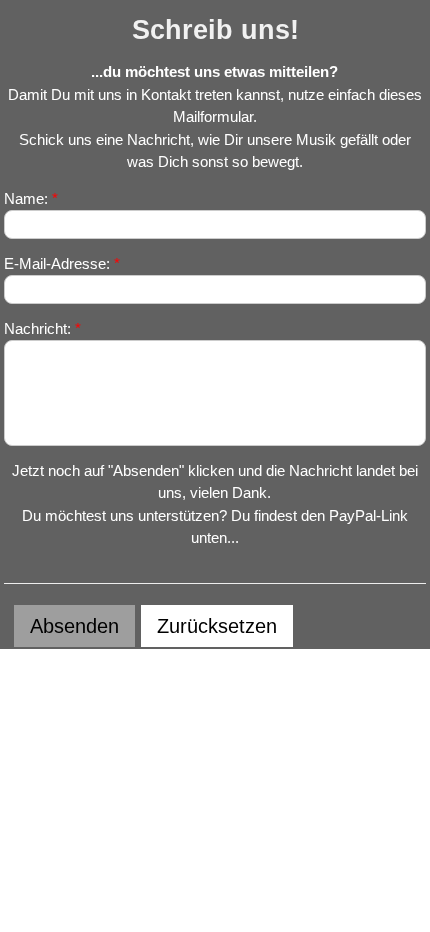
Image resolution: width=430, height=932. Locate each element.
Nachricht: (42, 328)
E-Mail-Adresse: (62, 263)
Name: (31, 198)
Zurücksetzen (217, 626)
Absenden (74, 626)
